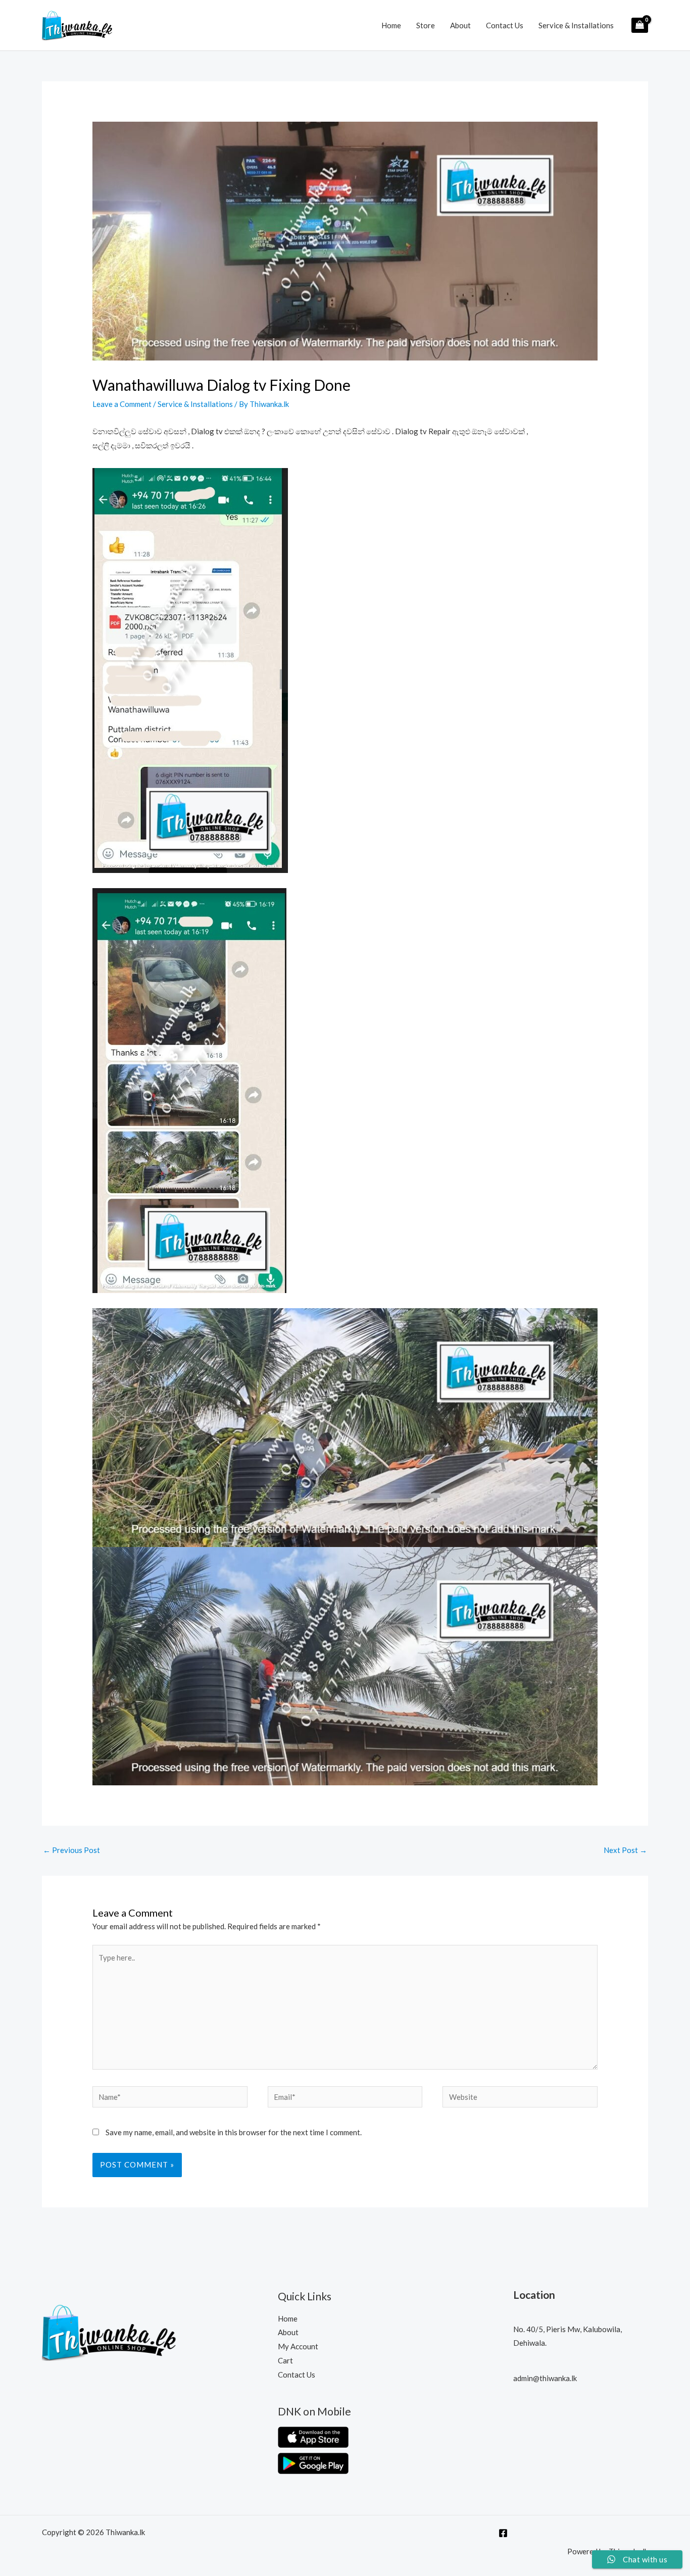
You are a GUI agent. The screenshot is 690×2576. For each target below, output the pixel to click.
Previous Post (71, 1850)
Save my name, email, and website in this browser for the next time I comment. (234, 2132)
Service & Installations (576, 25)
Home (391, 25)
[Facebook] (503, 2533)
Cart (285, 2360)
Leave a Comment (122, 404)
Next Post (625, 1850)
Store (426, 25)
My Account (298, 2346)
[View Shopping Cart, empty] (640, 25)
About (460, 25)
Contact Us (505, 25)
